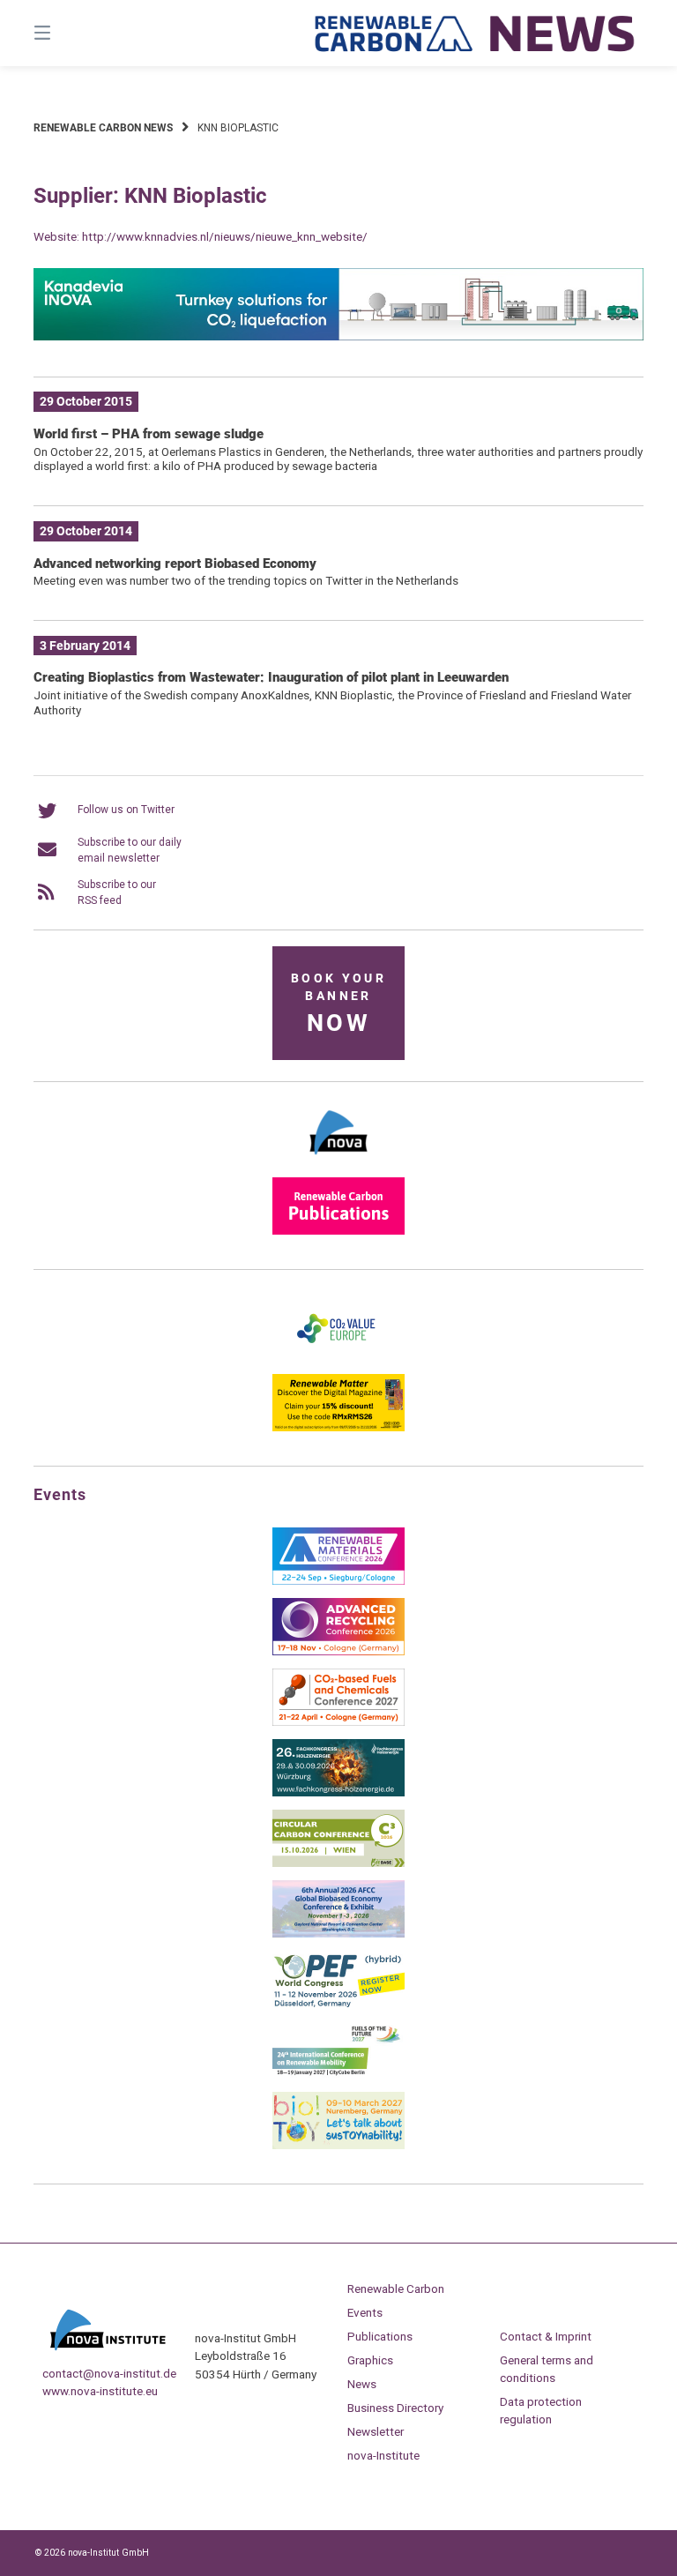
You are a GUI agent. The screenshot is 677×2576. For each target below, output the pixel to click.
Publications (380, 2336)
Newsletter (376, 2431)
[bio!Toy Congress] (338, 2146)
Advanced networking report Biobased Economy (175, 564)
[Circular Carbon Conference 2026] (338, 1863)
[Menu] (73, 33)
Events (365, 2312)
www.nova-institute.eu (100, 2391)
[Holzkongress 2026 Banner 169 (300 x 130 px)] (338, 1793)
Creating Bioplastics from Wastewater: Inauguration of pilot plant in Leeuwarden (271, 677)
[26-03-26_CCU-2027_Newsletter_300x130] (338, 1722)
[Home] (475, 33)
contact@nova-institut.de (109, 2373)
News (362, 2384)
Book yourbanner (338, 1004)
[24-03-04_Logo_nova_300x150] (338, 1161)
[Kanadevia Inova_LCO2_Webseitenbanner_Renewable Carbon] (338, 337)
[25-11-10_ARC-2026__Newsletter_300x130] (338, 1652)
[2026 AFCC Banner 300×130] (338, 1934)
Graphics (370, 2360)
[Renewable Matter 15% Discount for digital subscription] (338, 1428)
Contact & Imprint (546, 2336)
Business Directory (395, 2408)
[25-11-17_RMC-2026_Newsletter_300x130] (338, 1581)
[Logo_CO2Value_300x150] (338, 1357)
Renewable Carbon (396, 2289)
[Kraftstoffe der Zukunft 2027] (338, 2075)
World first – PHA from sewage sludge (149, 434)
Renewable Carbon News (103, 128)
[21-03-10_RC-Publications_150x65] (338, 1231)
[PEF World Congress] (338, 2005)
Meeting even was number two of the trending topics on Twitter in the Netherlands (246, 580)
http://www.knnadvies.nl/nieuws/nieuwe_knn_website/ (225, 236)
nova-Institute (383, 2455)
